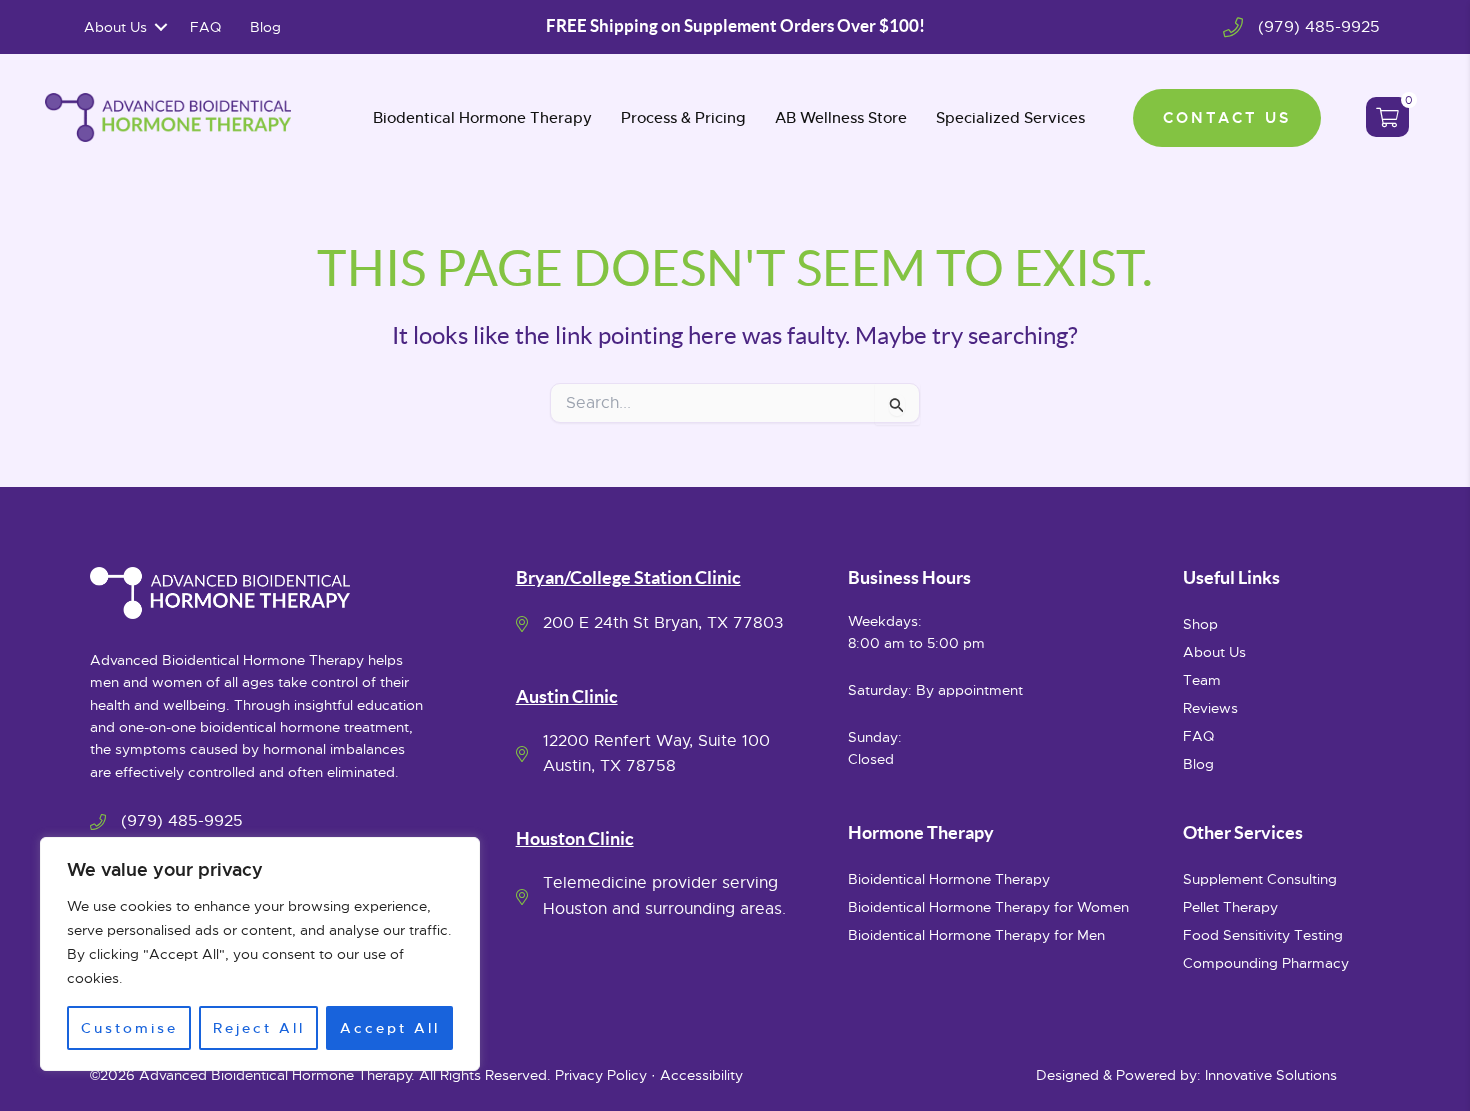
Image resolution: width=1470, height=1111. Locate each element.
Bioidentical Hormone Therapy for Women (988, 907)
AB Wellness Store (841, 117)
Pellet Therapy (1230, 907)
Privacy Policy (601, 1075)
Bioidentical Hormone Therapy (949, 879)
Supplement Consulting (1260, 879)
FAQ (205, 27)
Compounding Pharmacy (1266, 963)
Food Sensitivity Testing (1263, 935)
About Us (115, 27)
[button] (161, 27)
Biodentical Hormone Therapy (482, 117)
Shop (1200, 624)
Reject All (259, 1028)
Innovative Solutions (1271, 1075)
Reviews (1210, 708)
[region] (260, 954)
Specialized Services (1010, 117)
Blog (265, 27)
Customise (129, 1028)
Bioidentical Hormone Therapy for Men (976, 935)
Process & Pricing (683, 117)
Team (1202, 680)
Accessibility (701, 1075)
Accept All (390, 1028)
